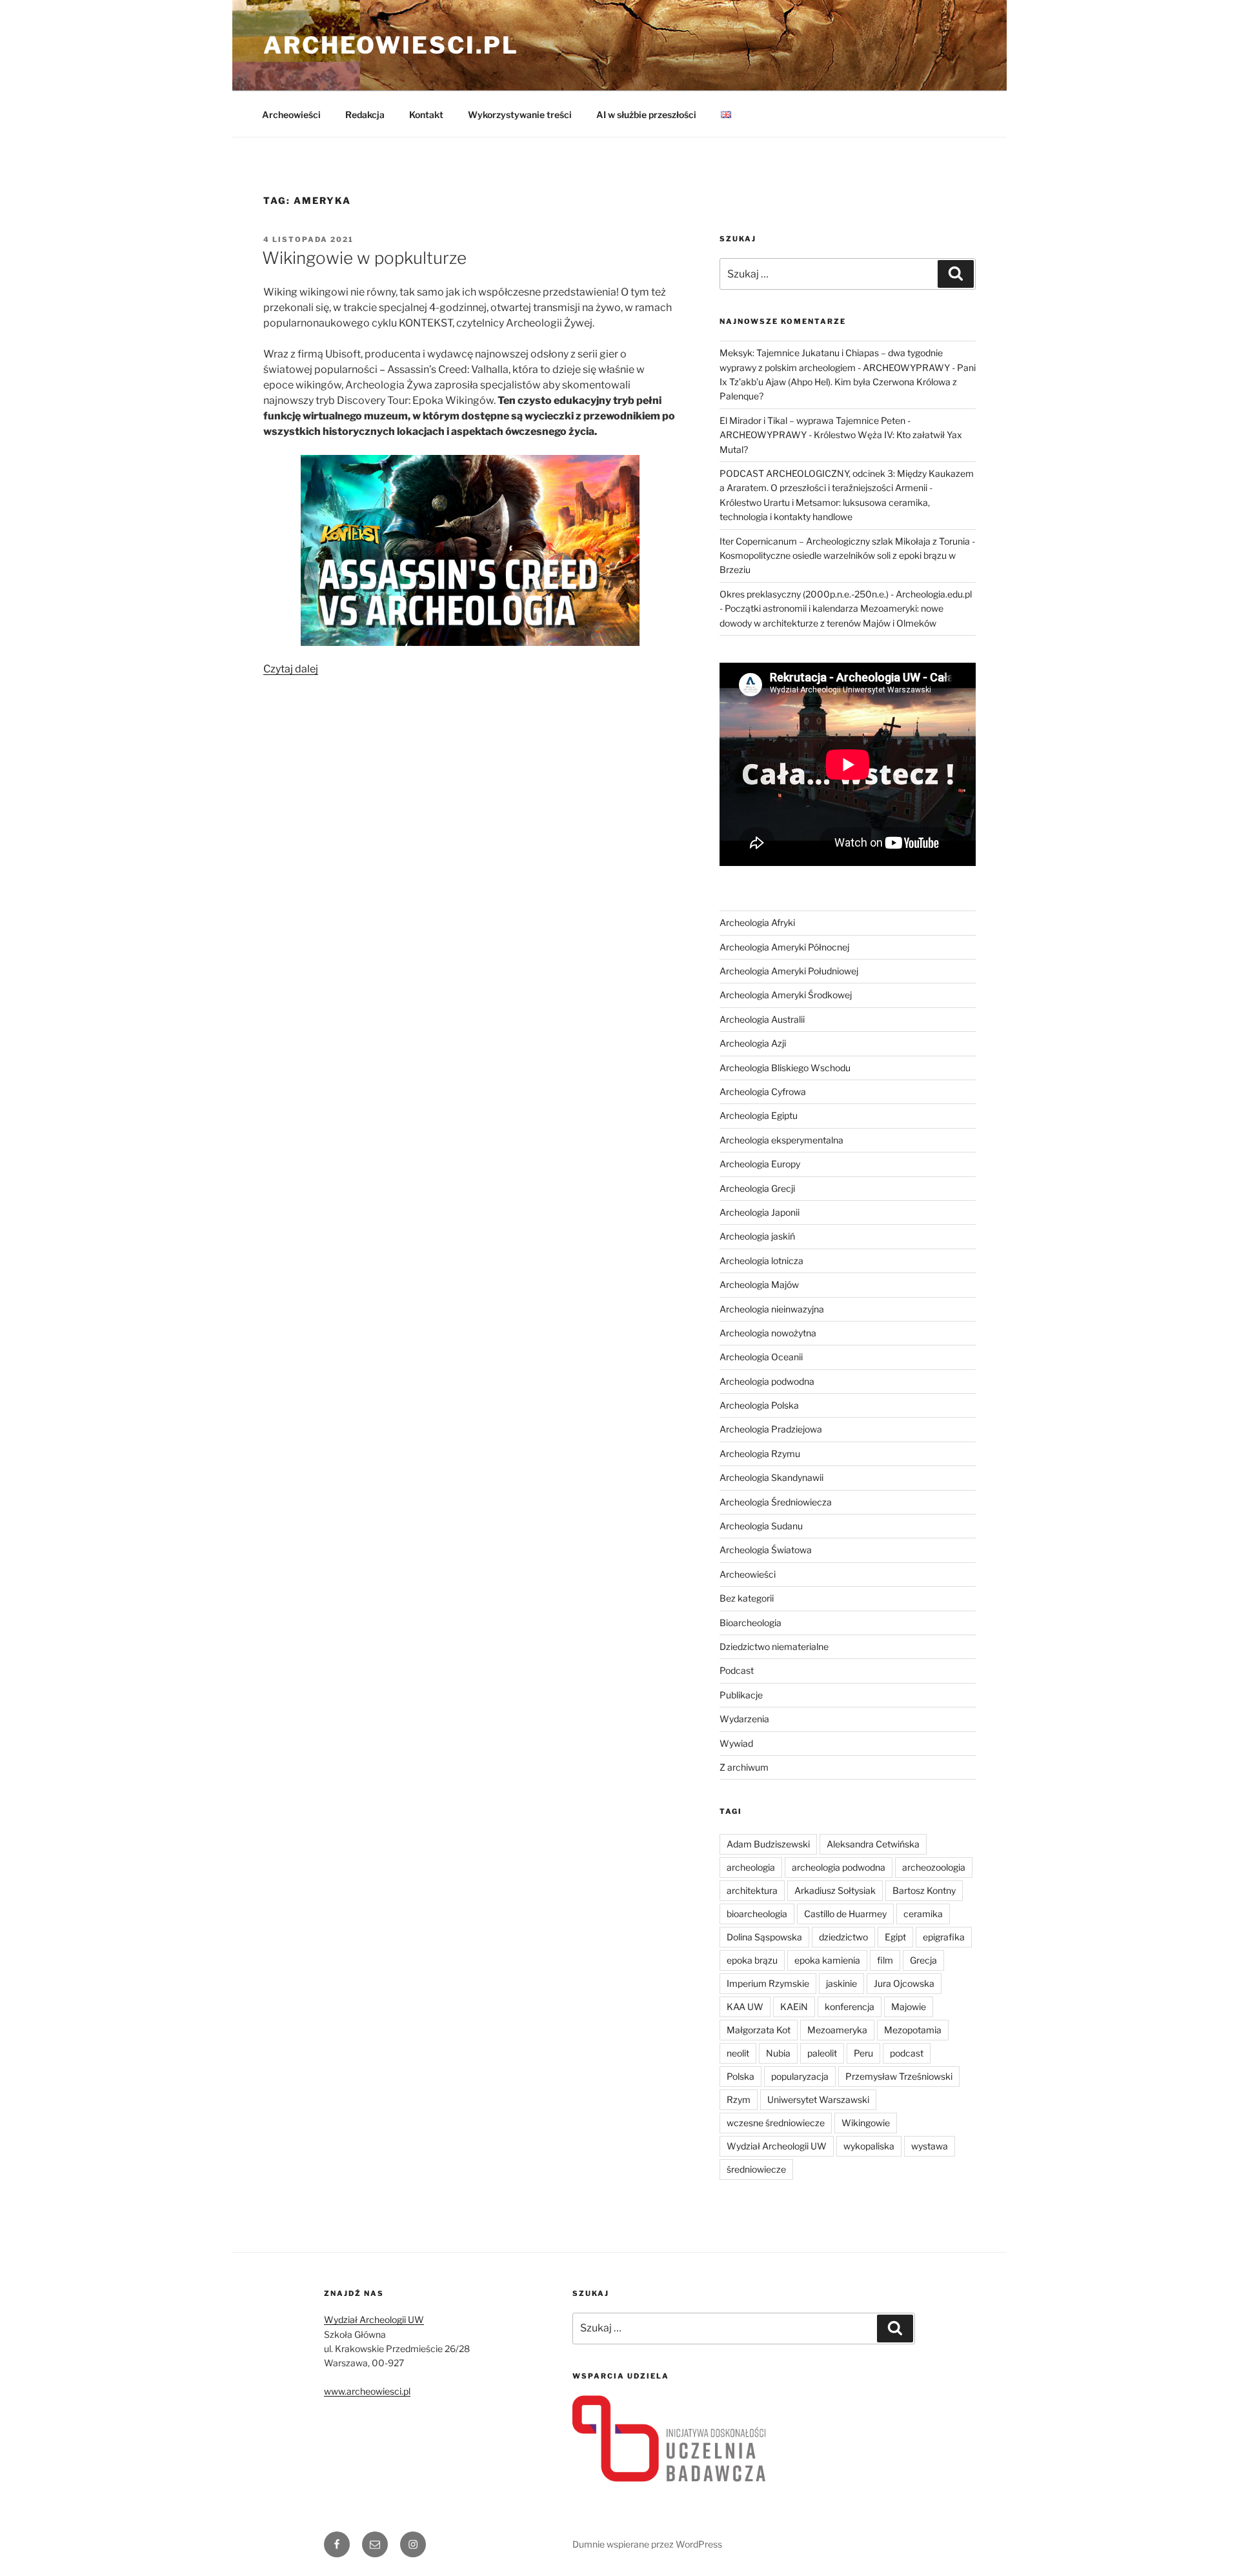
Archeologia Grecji (757, 1188)
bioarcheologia (757, 1914)
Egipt (895, 1937)
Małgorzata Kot (759, 2030)
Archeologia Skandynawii (771, 1477)
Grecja (923, 1960)
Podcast (737, 1670)
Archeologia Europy (760, 1164)
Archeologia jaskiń (757, 1236)
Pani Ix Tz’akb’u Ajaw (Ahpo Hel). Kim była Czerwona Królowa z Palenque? (848, 382)
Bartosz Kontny (924, 1890)
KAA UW (745, 2007)
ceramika (923, 1914)
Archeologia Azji (753, 1043)
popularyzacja (800, 2076)
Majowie (909, 2007)
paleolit (822, 2053)
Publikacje (741, 1695)
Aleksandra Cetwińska (873, 1844)
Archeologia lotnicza (761, 1261)
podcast (907, 2053)
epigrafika (944, 1937)
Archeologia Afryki (757, 922)
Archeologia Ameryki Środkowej (786, 995)
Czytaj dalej (291, 669)
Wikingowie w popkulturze (364, 258)
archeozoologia (934, 1867)
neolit (738, 2053)
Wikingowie (866, 2123)
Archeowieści (291, 115)
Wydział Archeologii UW (777, 2146)
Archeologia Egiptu (759, 1115)
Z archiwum (744, 1767)
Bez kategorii (747, 1598)
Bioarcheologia (750, 1623)
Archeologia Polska (759, 1405)
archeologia (751, 1867)
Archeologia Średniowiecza (776, 1502)
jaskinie (841, 1983)
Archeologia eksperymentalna (781, 1140)
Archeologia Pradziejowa (771, 1429)
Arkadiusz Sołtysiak (835, 1890)
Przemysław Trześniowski (899, 2076)
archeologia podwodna (839, 1867)
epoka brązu (752, 1960)
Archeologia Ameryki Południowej (789, 971)
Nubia (778, 2053)
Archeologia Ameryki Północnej (784, 947)
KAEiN (794, 2007)
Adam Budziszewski (768, 1844)
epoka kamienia (827, 1960)
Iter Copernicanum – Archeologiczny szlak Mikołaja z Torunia (845, 541)
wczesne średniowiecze (776, 2123)
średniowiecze (756, 2169)
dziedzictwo (843, 1937)
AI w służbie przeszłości (646, 115)
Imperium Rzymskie (768, 1983)
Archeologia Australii (762, 1019)
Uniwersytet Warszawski (818, 2099)
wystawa (930, 2146)
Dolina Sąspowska (764, 1937)
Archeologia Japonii (760, 1212)
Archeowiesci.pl (391, 45)
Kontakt (426, 115)
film (885, 1960)
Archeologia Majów (759, 1284)
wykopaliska (869, 2146)
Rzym (739, 2099)
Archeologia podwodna (767, 1381)
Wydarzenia (744, 1719)
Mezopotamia (913, 2030)
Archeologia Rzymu (760, 1454)
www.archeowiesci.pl (367, 2391)
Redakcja (365, 115)
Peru (863, 2053)
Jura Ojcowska (904, 1983)
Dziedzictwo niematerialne (774, 1646)
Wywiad (736, 1743)
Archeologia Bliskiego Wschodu (785, 1068)
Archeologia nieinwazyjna (772, 1309)
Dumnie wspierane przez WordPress (647, 2544)
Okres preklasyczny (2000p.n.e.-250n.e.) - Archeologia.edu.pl (846, 594)
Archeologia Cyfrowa (763, 1092)
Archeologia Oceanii (761, 1357)
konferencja (850, 2007)
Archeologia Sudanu (761, 1526)
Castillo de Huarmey (845, 1914)
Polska (740, 2076)
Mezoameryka (837, 2030)
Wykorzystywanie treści (520, 115)
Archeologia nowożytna (768, 1333)
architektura (752, 1890)
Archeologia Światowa (766, 1550)
